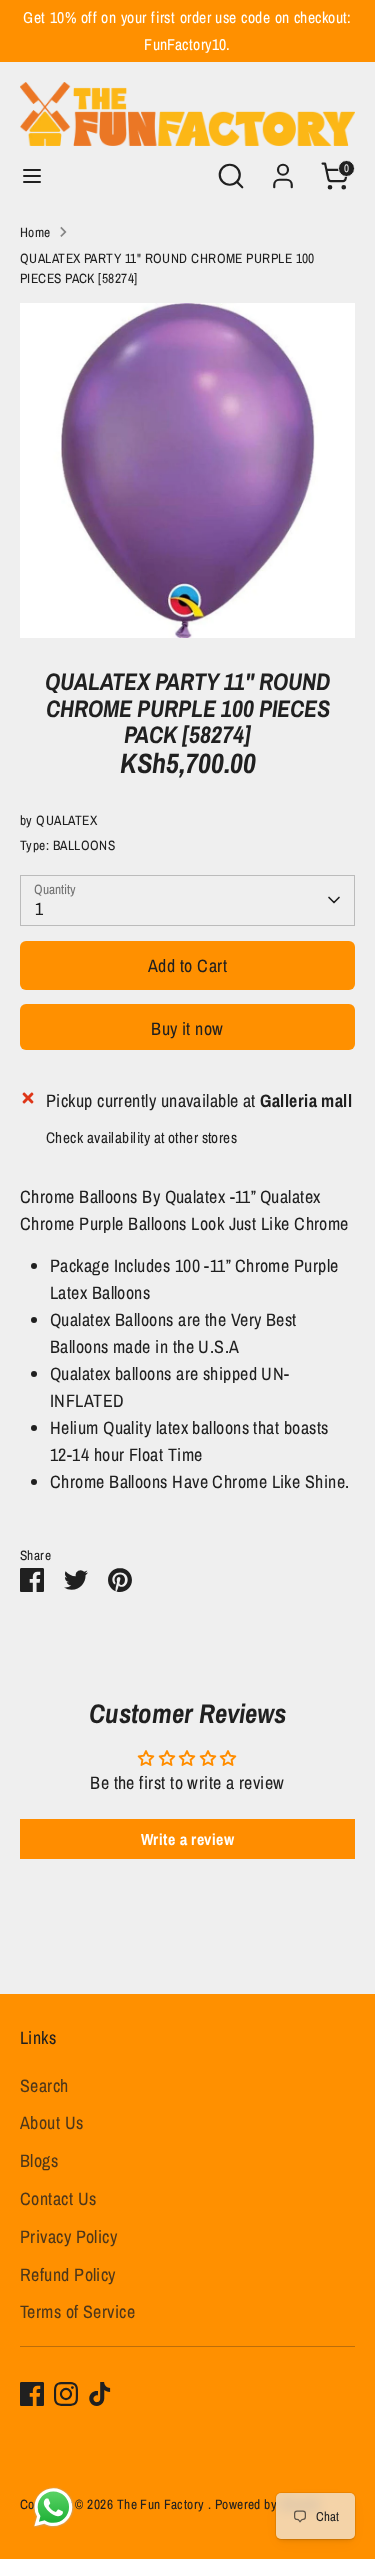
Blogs (39, 2160)
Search (44, 2085)
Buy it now (187, 1028)
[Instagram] (66, 2394)
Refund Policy (68, 2274)
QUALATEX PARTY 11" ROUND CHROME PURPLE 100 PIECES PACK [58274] (167, 268)
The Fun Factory (162, 2504)
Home (35, 232)
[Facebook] (32, 2394)
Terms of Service (77, 2311)
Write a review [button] (187, 1839)
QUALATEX (66, 820)
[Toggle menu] (32, 176)
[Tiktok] (100, 2394)
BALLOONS (84, 845)
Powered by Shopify (268, 2504)
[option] (187, 470)
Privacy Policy (68, 2236)
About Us (52, 2122)
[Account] (283, 169)
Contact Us (58, 2198)
